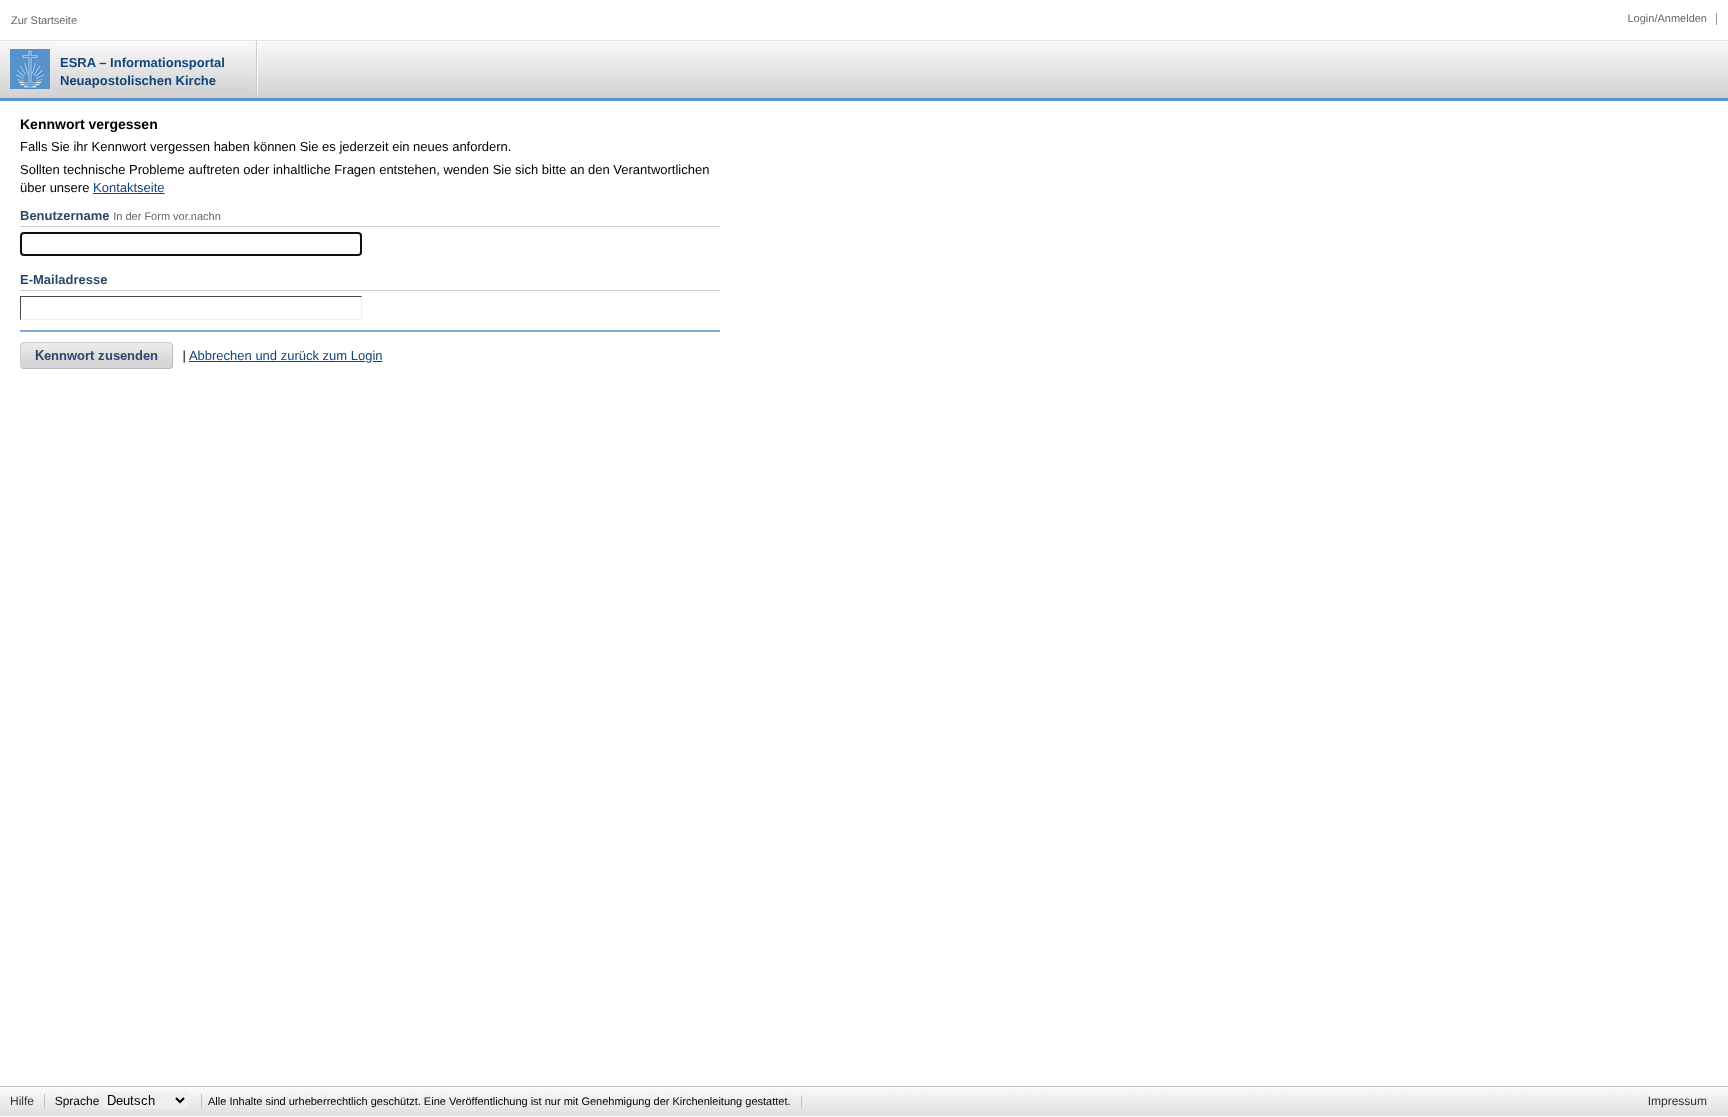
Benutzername (65, 215)
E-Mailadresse (63, 279)
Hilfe (22, 1101)
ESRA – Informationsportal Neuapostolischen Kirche (142, 71)
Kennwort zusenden (96, 355)
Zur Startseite (44, 21)
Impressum (1677, 1101)
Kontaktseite (129, 187)
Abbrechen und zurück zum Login (286, 355)
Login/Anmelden (1667, 19)
